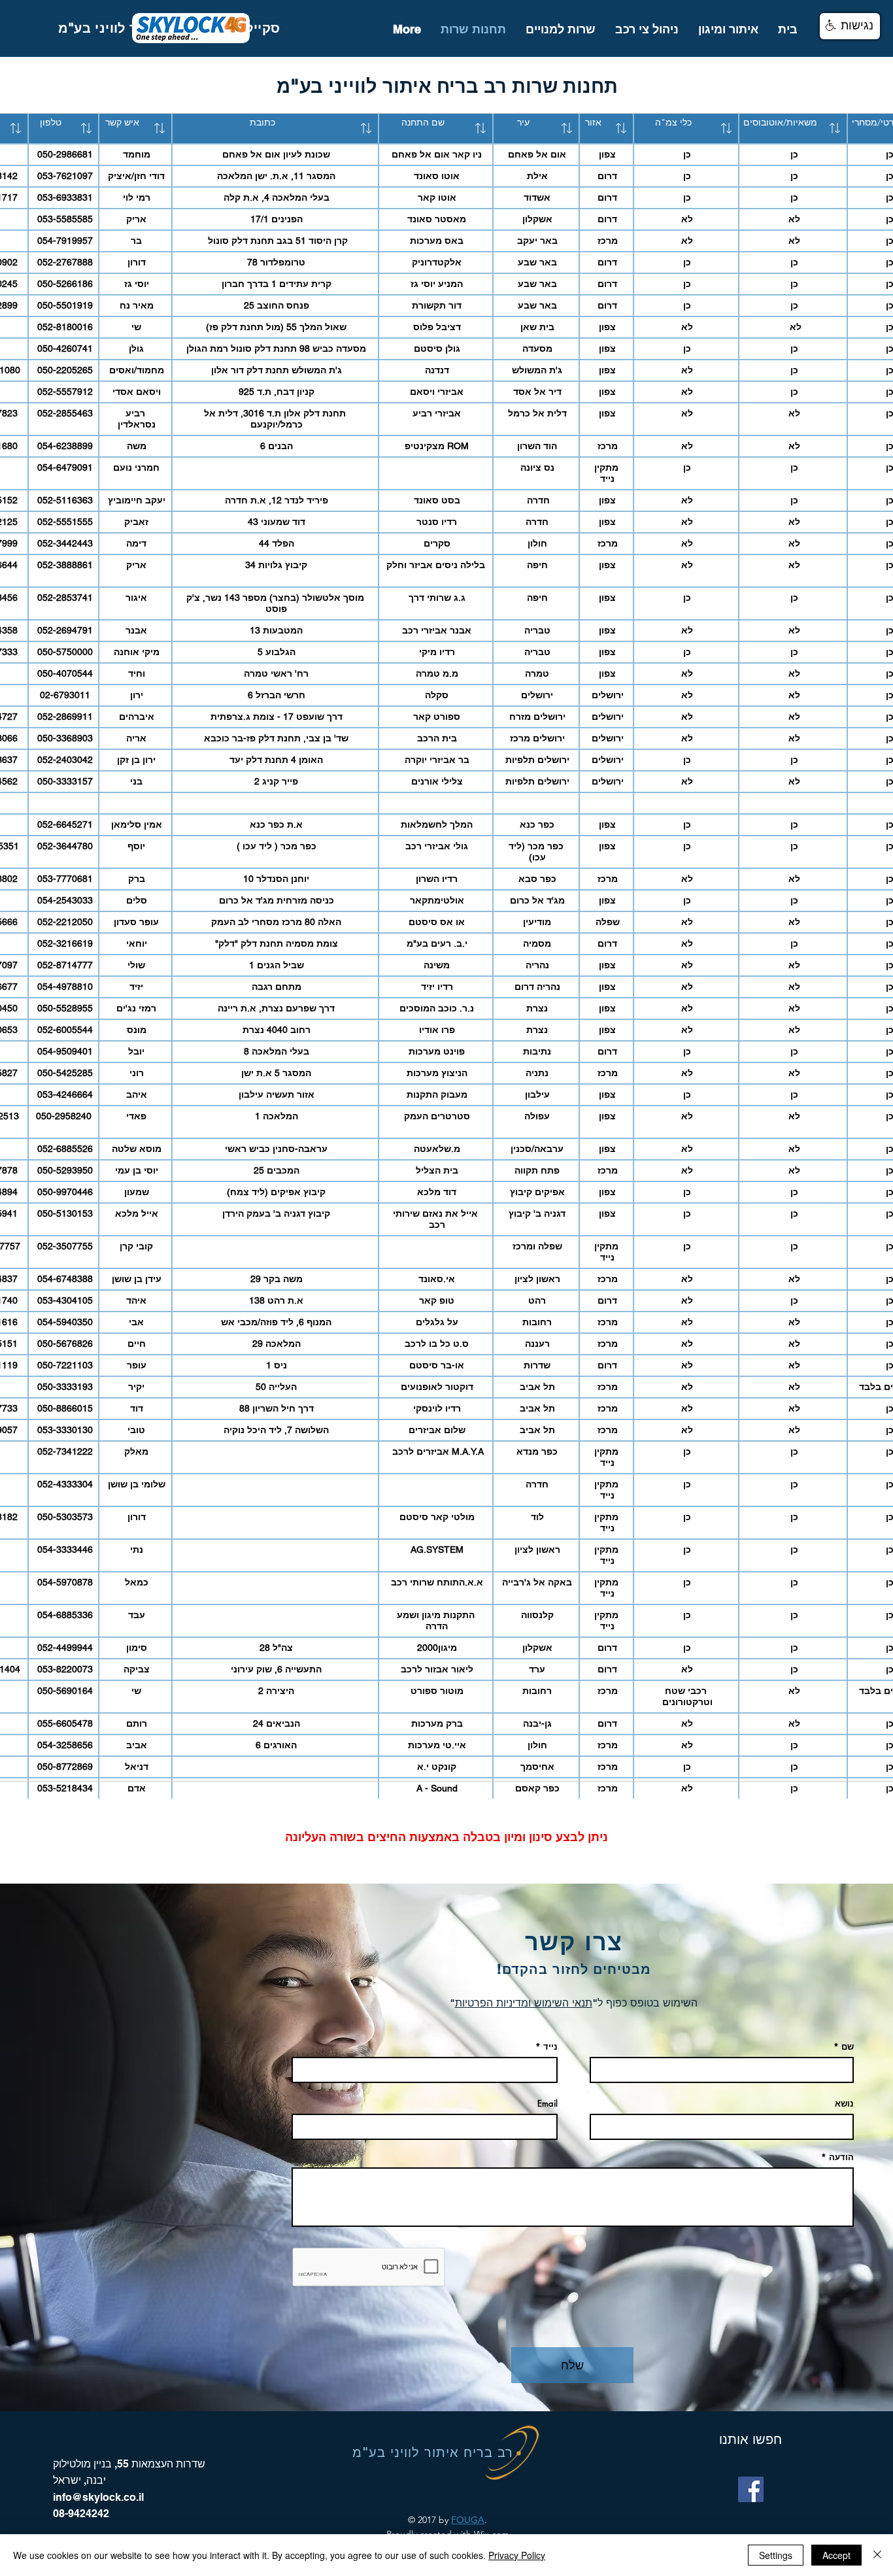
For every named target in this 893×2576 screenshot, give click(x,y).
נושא (844, 2104)
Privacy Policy (517, 2555)
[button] (850, 26)
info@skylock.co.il (98, 2497)
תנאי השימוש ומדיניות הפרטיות (524, 2003)
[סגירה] (877, 2555)
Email (548, 2104)
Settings (776, 2555)
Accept (836, 2555)
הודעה (841, 2157)
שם (848, 2047)
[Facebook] (751, 2489)
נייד (550, 2047)
